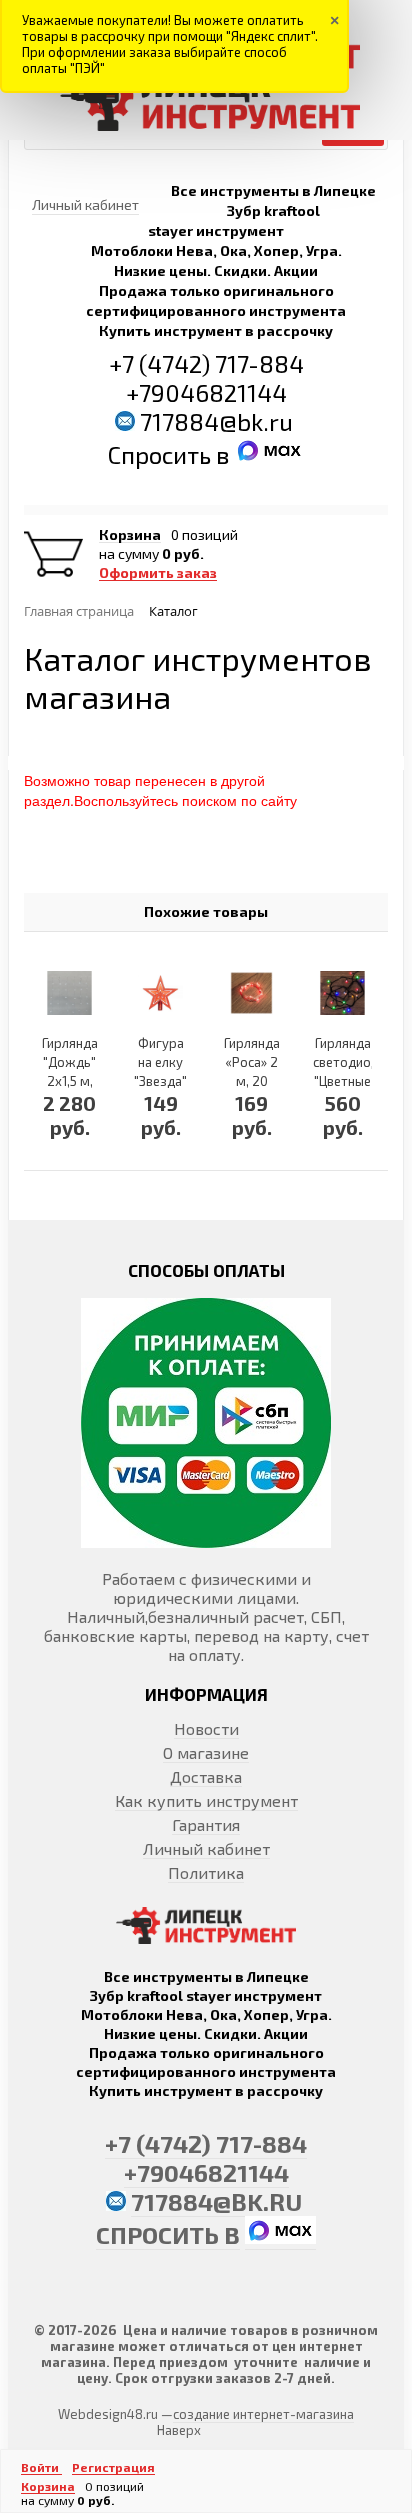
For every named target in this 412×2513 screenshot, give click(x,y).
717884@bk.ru (216, 421)
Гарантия (206, 1824)
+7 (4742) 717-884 (206, 363)
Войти (41, 2467)
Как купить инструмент (206, 1800)
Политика (206, 1872)
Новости (206, 1728)
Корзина (130, 535)
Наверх (179, 2430)
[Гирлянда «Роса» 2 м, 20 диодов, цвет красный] (251, 993)
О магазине (206, 1752)
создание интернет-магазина (263, 2414)
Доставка (206, 1776)
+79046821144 (206, 392)
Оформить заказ (158, 573)
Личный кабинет (206, 1848)
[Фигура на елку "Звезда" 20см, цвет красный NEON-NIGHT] (160, 993)
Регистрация (113, 2467)
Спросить (162, 454)
